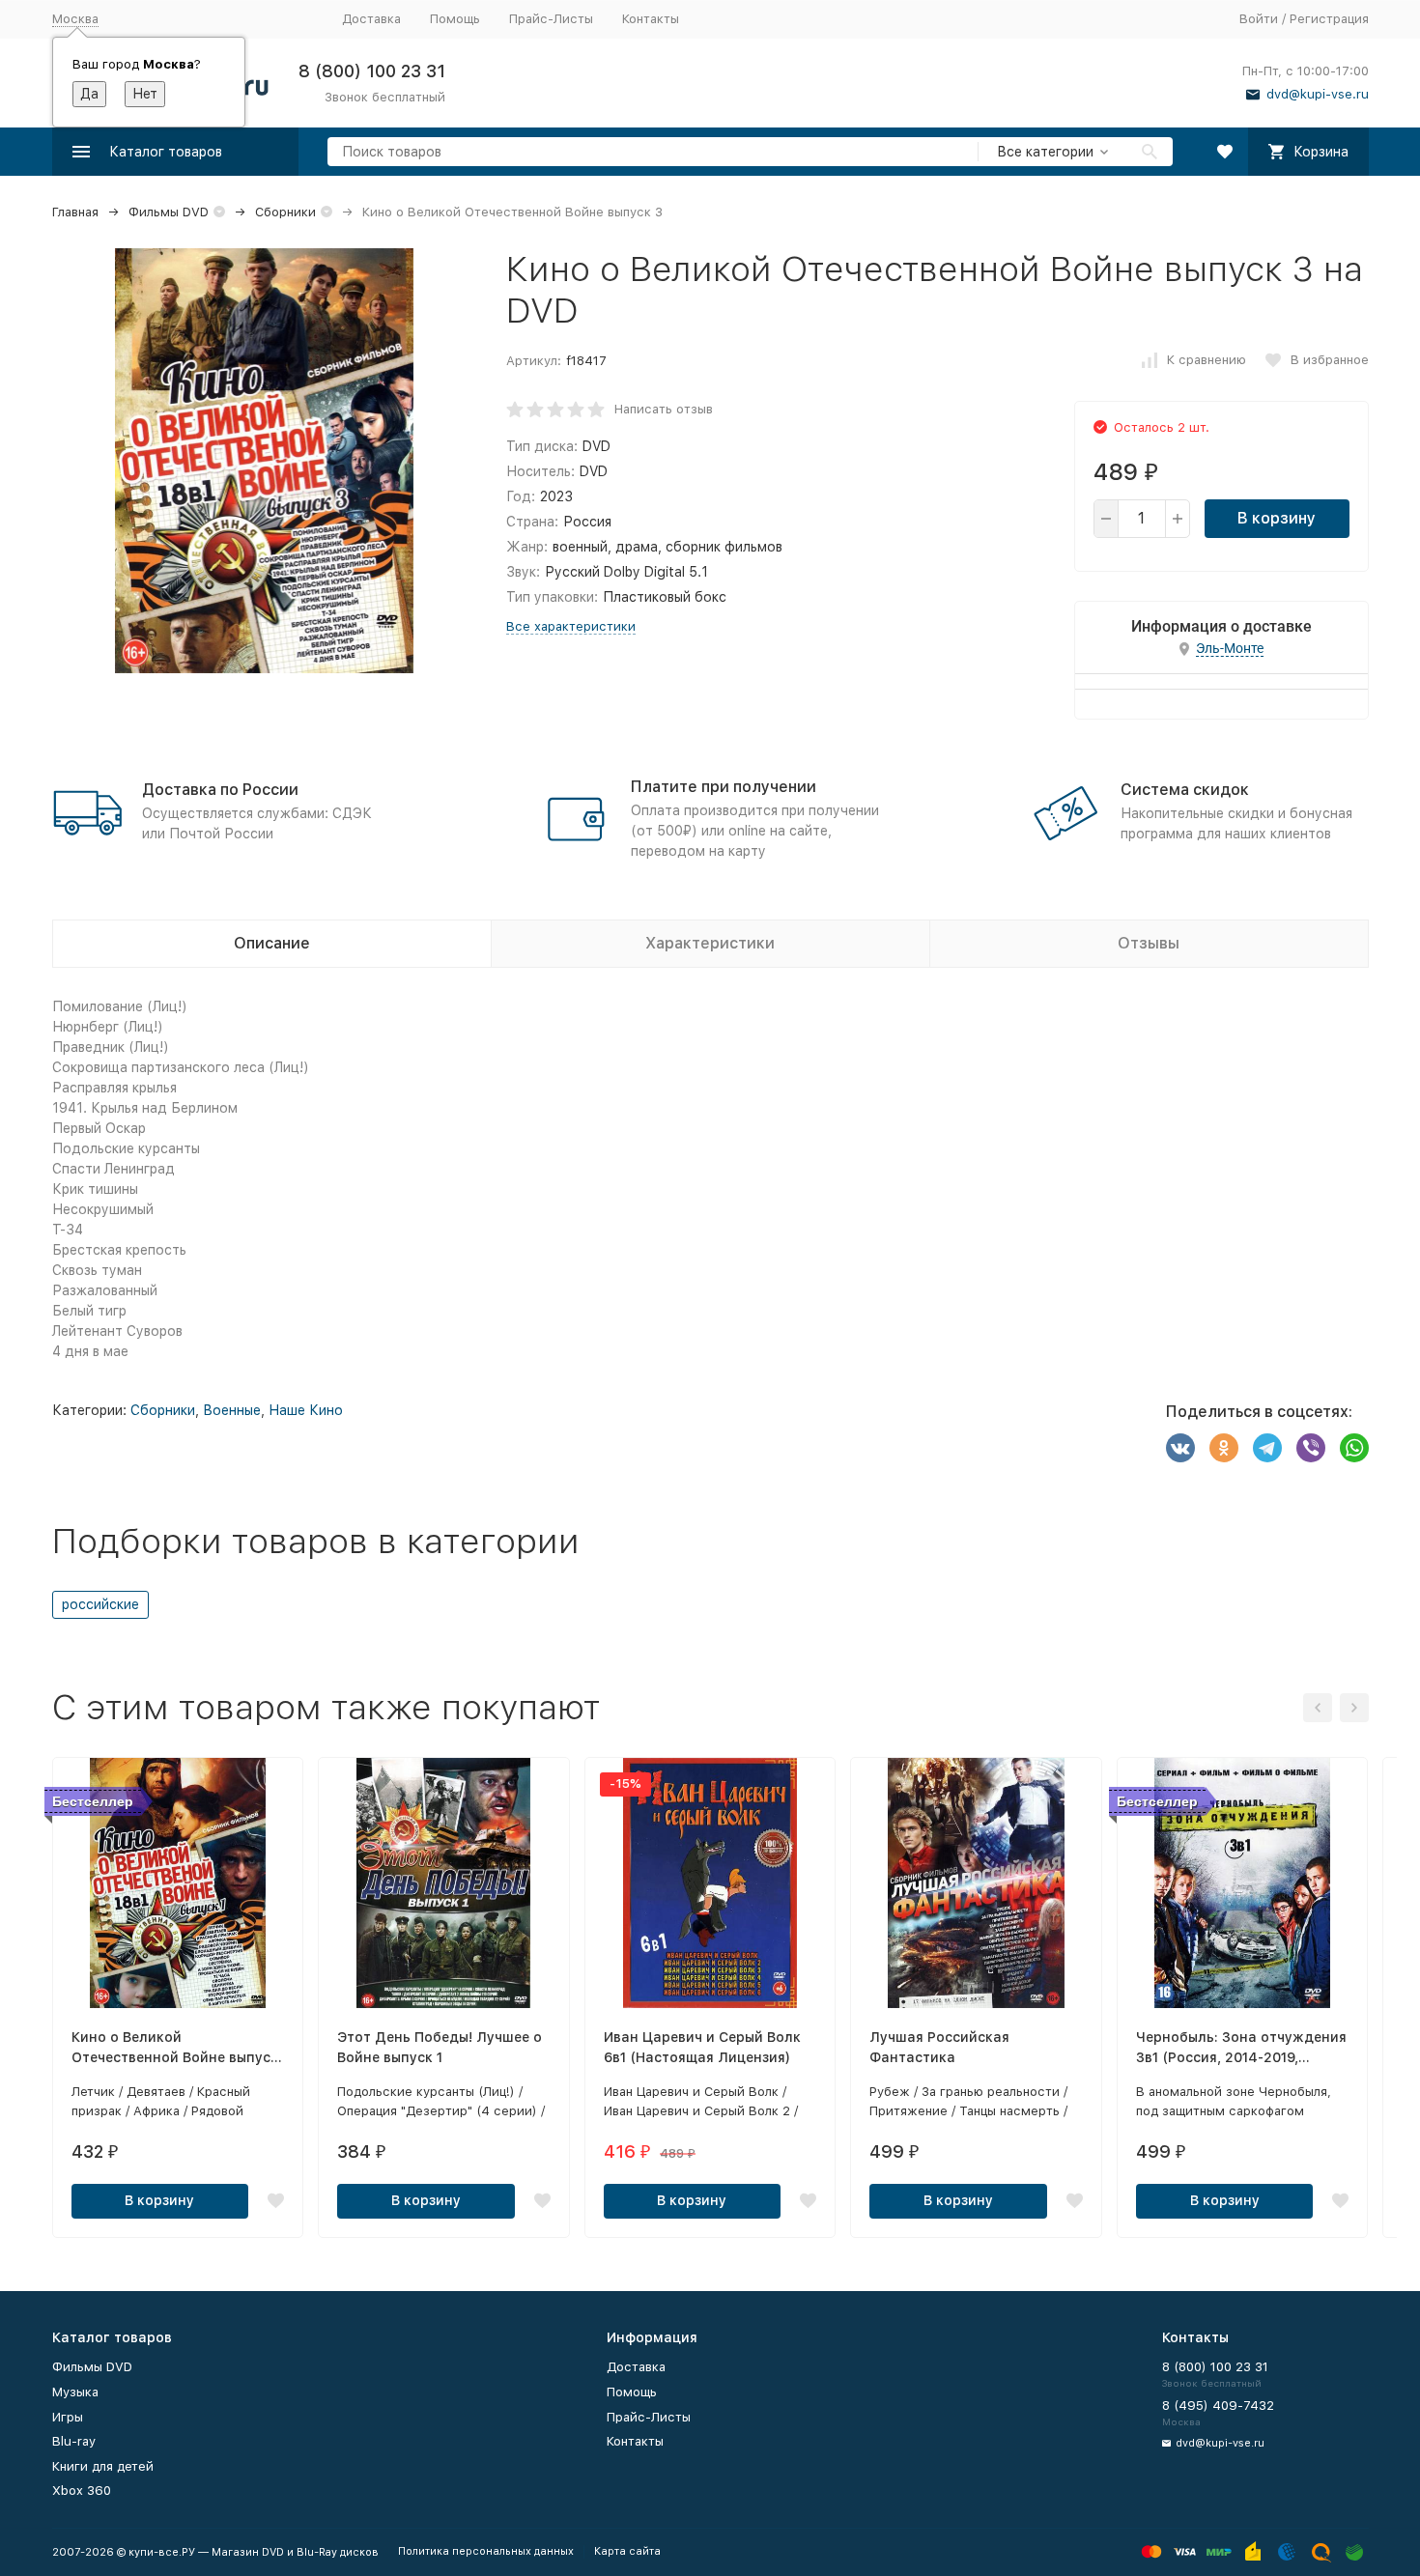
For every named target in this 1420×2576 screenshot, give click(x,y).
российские (100, 1604)
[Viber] (1311, 1448)
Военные (232, 1410)
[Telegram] (1267, 1448)
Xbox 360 (82, 2491)
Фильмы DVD (169, 212)
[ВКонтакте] (1180, 1448)
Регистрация (1329, 19)
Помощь (455, 19)
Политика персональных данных (486, 2551)
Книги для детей (103, 2466)
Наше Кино (306, 1410)
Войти (1259, 19)
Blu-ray (74, 2441)
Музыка (75, 2392)
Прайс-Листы (551, 19)
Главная (75, 212)
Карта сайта (627, 2551)
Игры (68, 2417)
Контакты (651, 19)
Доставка (371, 19)
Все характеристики (571, 626)
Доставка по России (220, 790)
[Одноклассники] (1224, 1448)
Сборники (285, 212)
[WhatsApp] (1354, 1448)
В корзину (1277, 518)
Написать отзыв (664, 409)
